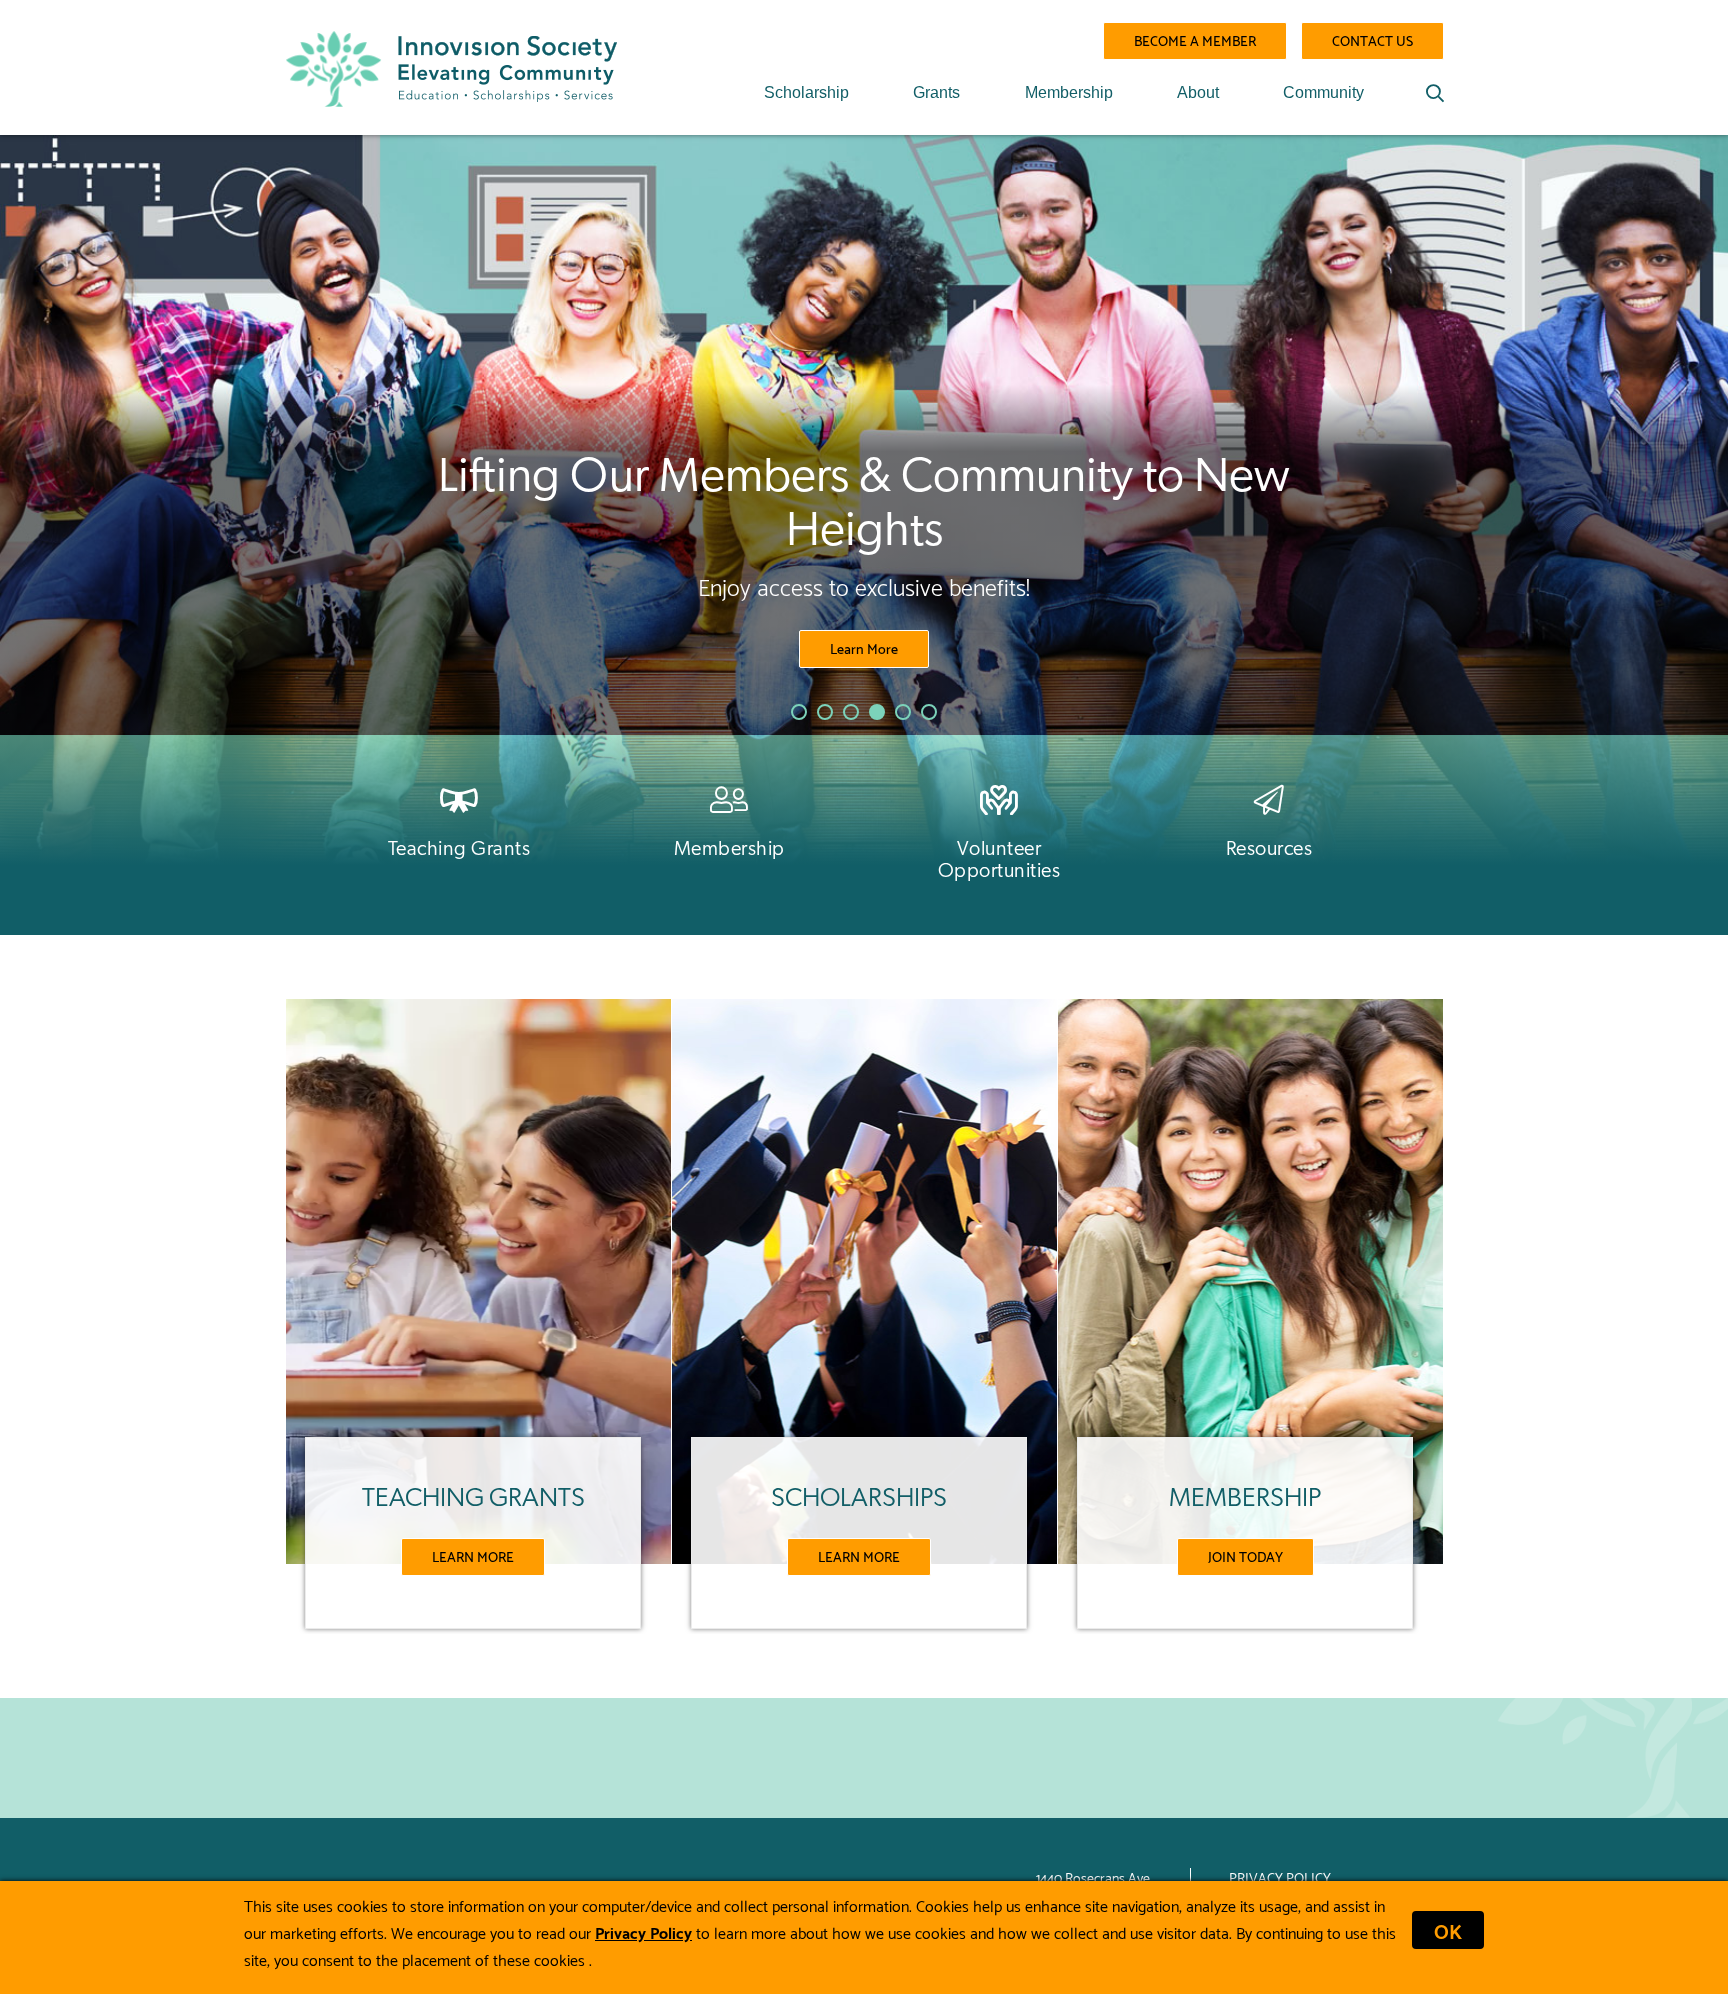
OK (1448, 1930)
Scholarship (806, 93)
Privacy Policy (1280, 1877)
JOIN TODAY (1245, 1556)
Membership (1069, 93)
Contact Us (1372, 40)
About (1198, 93)
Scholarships (864, 621)
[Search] (1435, 93)
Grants (936, 93)
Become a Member (1195, 40)
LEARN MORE (473, 1556)
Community (1323, 93)
